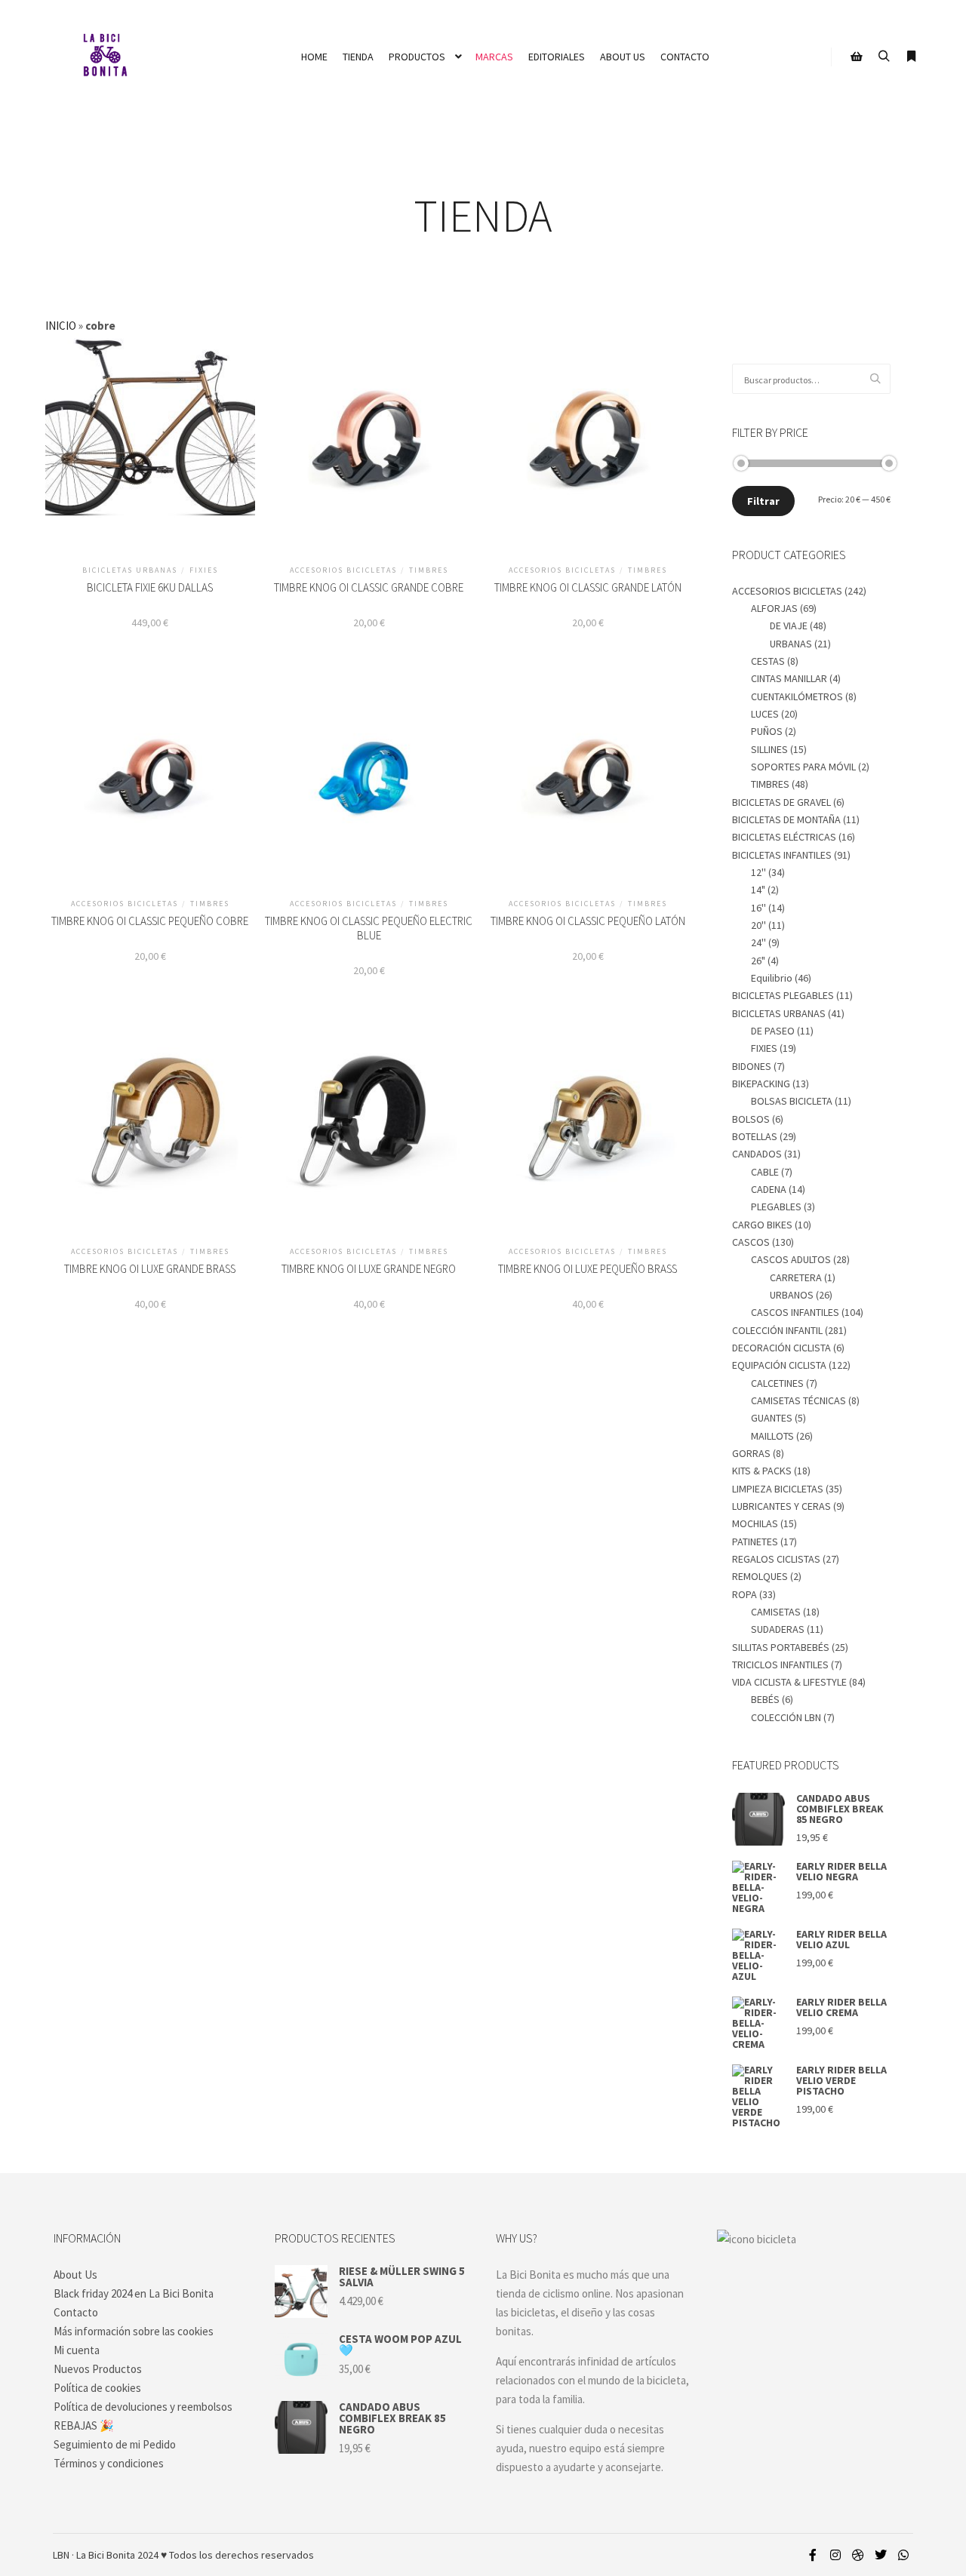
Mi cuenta (77, 2350)
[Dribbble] (858, 2555)
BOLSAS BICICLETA (792, 1101)
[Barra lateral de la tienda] (857, 57)
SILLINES (769, 749)
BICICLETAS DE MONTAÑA (786, 819)
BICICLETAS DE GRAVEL (781, 802)
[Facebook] (813, 2555)
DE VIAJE (789, 626)
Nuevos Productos (98, 2369)
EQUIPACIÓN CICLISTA (779, 1365)
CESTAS (768, 661)
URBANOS (792, 1295)
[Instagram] (835, 2555)
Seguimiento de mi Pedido (115, 2444)
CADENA (769, 1189)
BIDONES (752, 1066)
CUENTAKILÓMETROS (797, 696)
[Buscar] (884, 57)
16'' (758, 908)
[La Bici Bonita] (105, 57)
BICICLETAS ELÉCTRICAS (784, 837)
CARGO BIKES (762, 1225)
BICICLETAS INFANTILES (782, 855)
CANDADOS (757, 1154)
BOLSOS (751, 1119)
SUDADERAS (778, 1629)
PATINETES (755, 1542)
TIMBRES (770, 784)
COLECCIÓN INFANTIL (777, 1330)
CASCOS (751, 1242)
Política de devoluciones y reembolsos (143, 2407)
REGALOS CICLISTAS (776, 1559)
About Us (75, 2275)
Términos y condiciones (109, 2463)
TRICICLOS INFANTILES (780, 1665)
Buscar (879, 379)
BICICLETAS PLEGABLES (783, 995)
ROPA (744, 1594)
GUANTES (772, 1418)
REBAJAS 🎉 (84, 2425)
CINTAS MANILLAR (789, 678)
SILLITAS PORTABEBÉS (781, 1647)
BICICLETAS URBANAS (779, 1013)
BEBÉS (765, 1699)
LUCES (765, 714)
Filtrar (763, 501)
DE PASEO (773, 1031)
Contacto (76, 2312)
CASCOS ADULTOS (791, 1259)
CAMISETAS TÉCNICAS (798, 1400)
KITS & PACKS (762, 1471)
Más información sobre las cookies (134, 2331)
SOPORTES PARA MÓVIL (803, 767)
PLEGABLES (776, 1207)
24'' (758, 942)
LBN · (63, 2555)
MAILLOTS (772, 1436)
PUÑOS (767, 731)
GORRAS (751, 1453)
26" (758, 961)
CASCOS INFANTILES (795, 1312)
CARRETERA (796, 1277)
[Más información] (911, 57)
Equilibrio (772, 978)
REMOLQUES (760, 1576)
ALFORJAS (774, 608)
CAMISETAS (776, 1612)
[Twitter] (881, 2555)
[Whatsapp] (903, 2555)
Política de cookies (97, 2388)
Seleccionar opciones (150, 454)
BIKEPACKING (761, 1084)
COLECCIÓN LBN (786, 1717)
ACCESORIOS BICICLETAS (787, 591)
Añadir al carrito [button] (369, 454)
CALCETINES (777, 1383)
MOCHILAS (755, 1523)
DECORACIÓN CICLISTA (781, 1348)
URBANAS (791, 644)
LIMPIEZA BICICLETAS (778, 1489)
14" (758, 890)
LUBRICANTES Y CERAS (781, 1506)
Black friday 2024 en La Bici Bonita (134, 2293)
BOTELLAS (755, 1136)
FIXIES (764, 1048)
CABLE (765, 1172)
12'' (758, 872)
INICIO (61, 326)
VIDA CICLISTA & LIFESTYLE (789, 1682)
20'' (758, 925)
